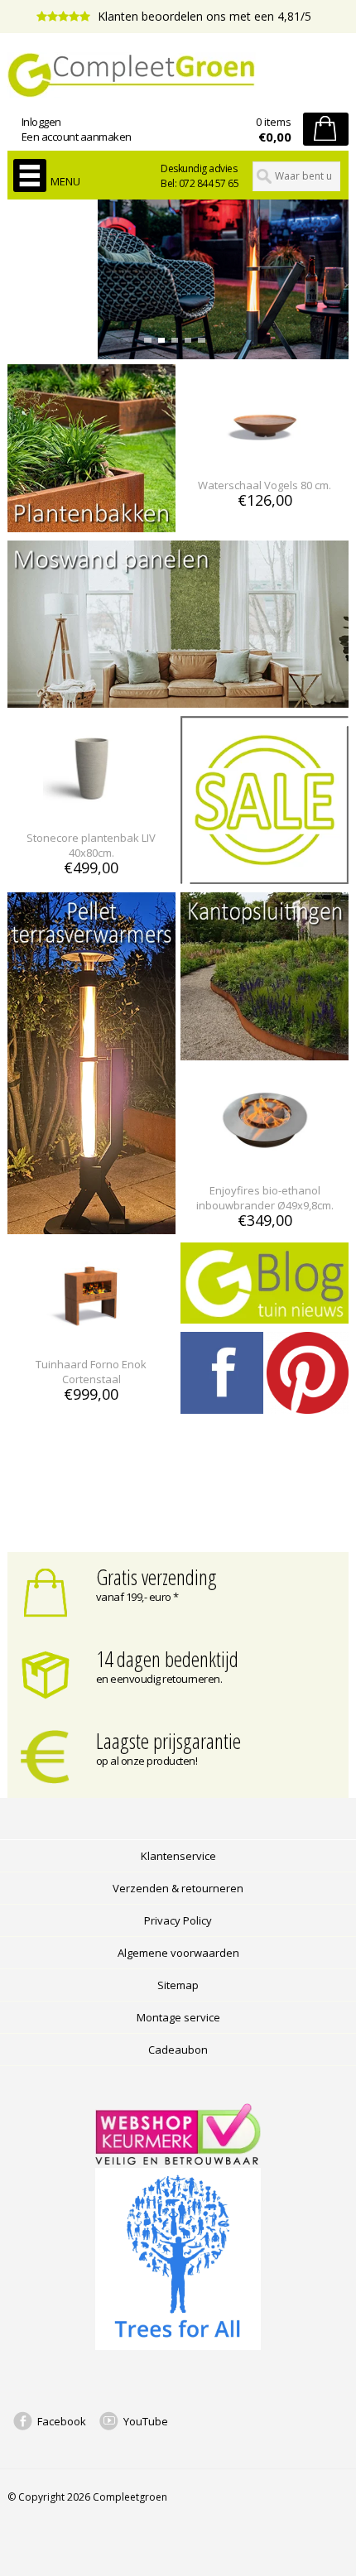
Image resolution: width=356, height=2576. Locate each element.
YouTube (146, 2421)
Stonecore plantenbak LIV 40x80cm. (91, 845)
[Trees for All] (178, 2346)
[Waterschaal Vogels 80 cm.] (265, 455)
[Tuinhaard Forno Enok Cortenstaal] (91, 1334)
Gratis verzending (156, 1577)
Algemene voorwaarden (178, 1953)
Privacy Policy (178, 1920)
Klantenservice (178, 1856)
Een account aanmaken (77, 137)
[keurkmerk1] (178, 2160)
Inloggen (41, 122)
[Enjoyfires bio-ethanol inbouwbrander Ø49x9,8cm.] (265, 1160)
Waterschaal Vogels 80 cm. (265, 485)
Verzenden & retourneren (178, 1888)
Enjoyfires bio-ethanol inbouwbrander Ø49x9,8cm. (265, 1198)
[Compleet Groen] (178, 75)
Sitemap (178, 1985)
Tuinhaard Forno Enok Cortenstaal (91, 1372)
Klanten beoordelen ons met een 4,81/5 (203, 16)
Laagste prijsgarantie (168, 1741)
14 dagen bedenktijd (167, 1659)
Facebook (62, 2421)
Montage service (178, 2017)
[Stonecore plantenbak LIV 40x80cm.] (91, 807)
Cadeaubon (178, 2050)
